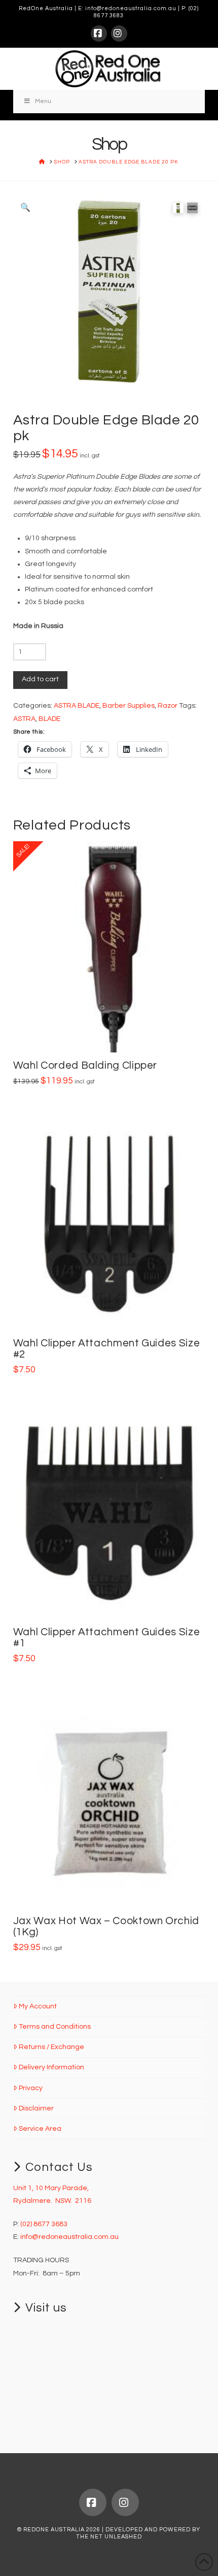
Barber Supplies (129, 706)
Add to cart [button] (113, 1034)
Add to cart (40, 679)
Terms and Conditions (55, 2027)
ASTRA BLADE (77, 706)
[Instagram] (119, 34)
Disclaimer (36, 2108)
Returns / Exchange (51, 2047)
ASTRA (24, 719)
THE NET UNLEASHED (109, 2537)
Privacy (31, 2088)
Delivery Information (51, 2067)
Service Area (40, 2129)
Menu (43, 101)
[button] (25, 208)
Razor (168, 706)
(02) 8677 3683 (44, 2224)
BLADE (49, 719)
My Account (38, 2006)
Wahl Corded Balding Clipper (85, 1065)
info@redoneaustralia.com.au (131, 8)
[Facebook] (99, 34)
